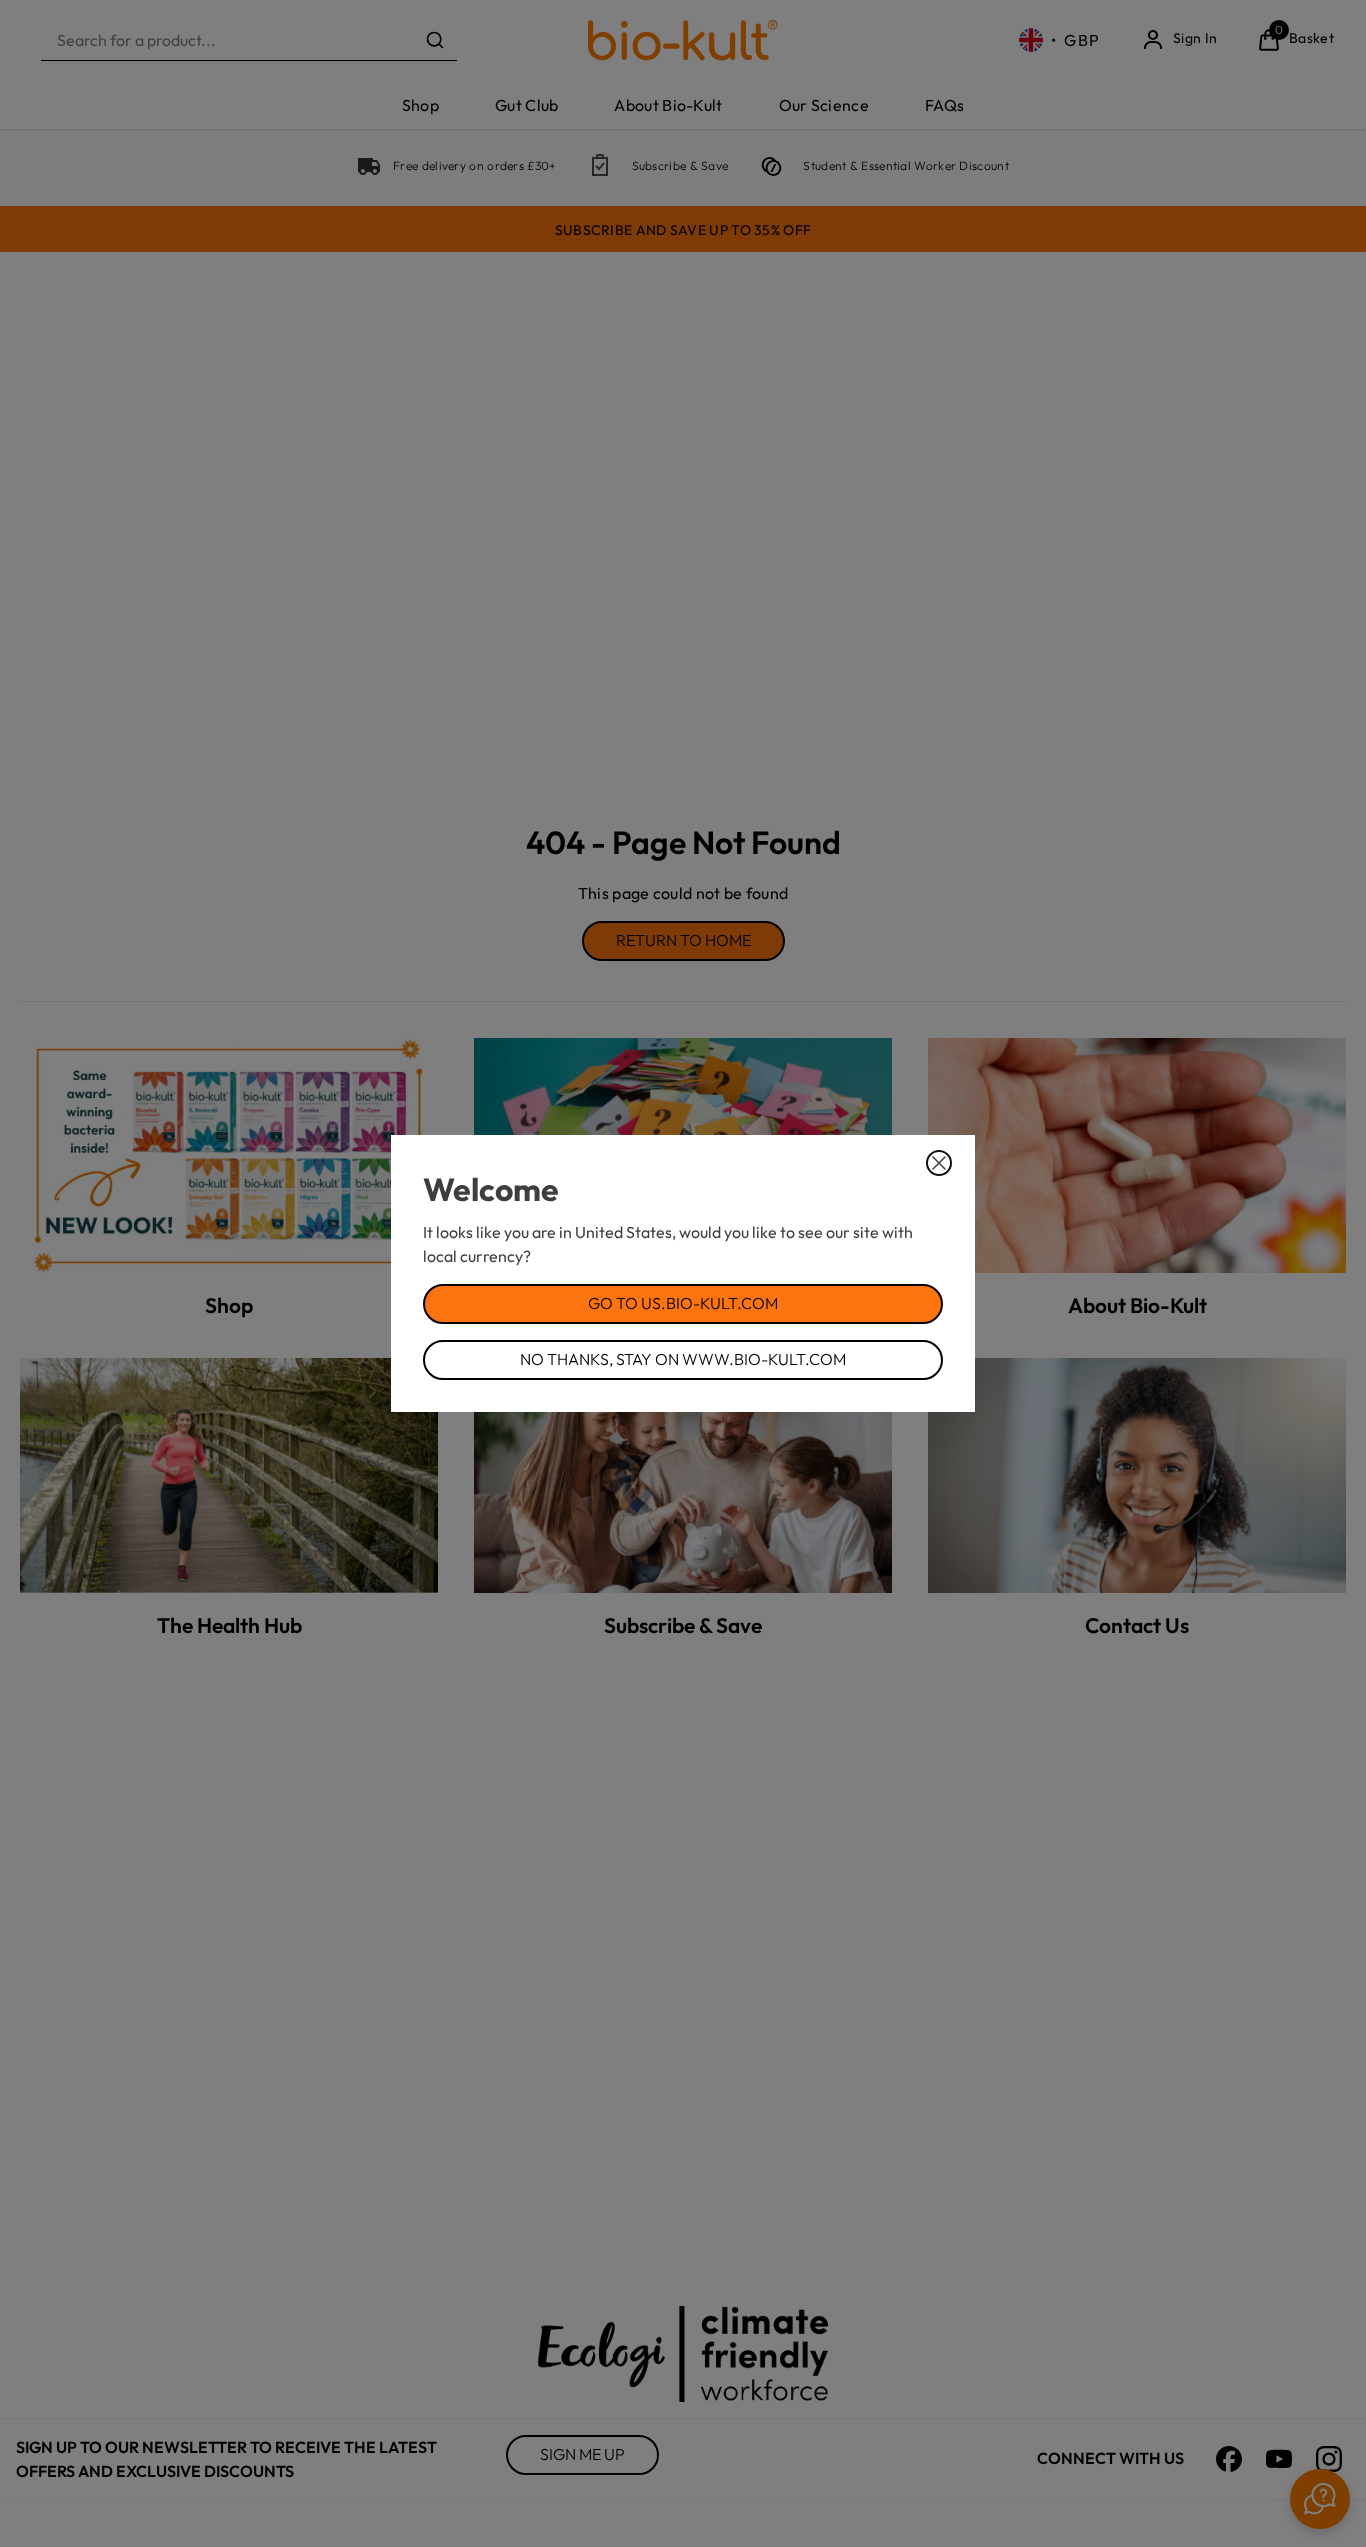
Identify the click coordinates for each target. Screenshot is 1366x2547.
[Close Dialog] (939, 1163)
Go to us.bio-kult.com (683, 1303)
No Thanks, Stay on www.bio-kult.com (683, 1359)
